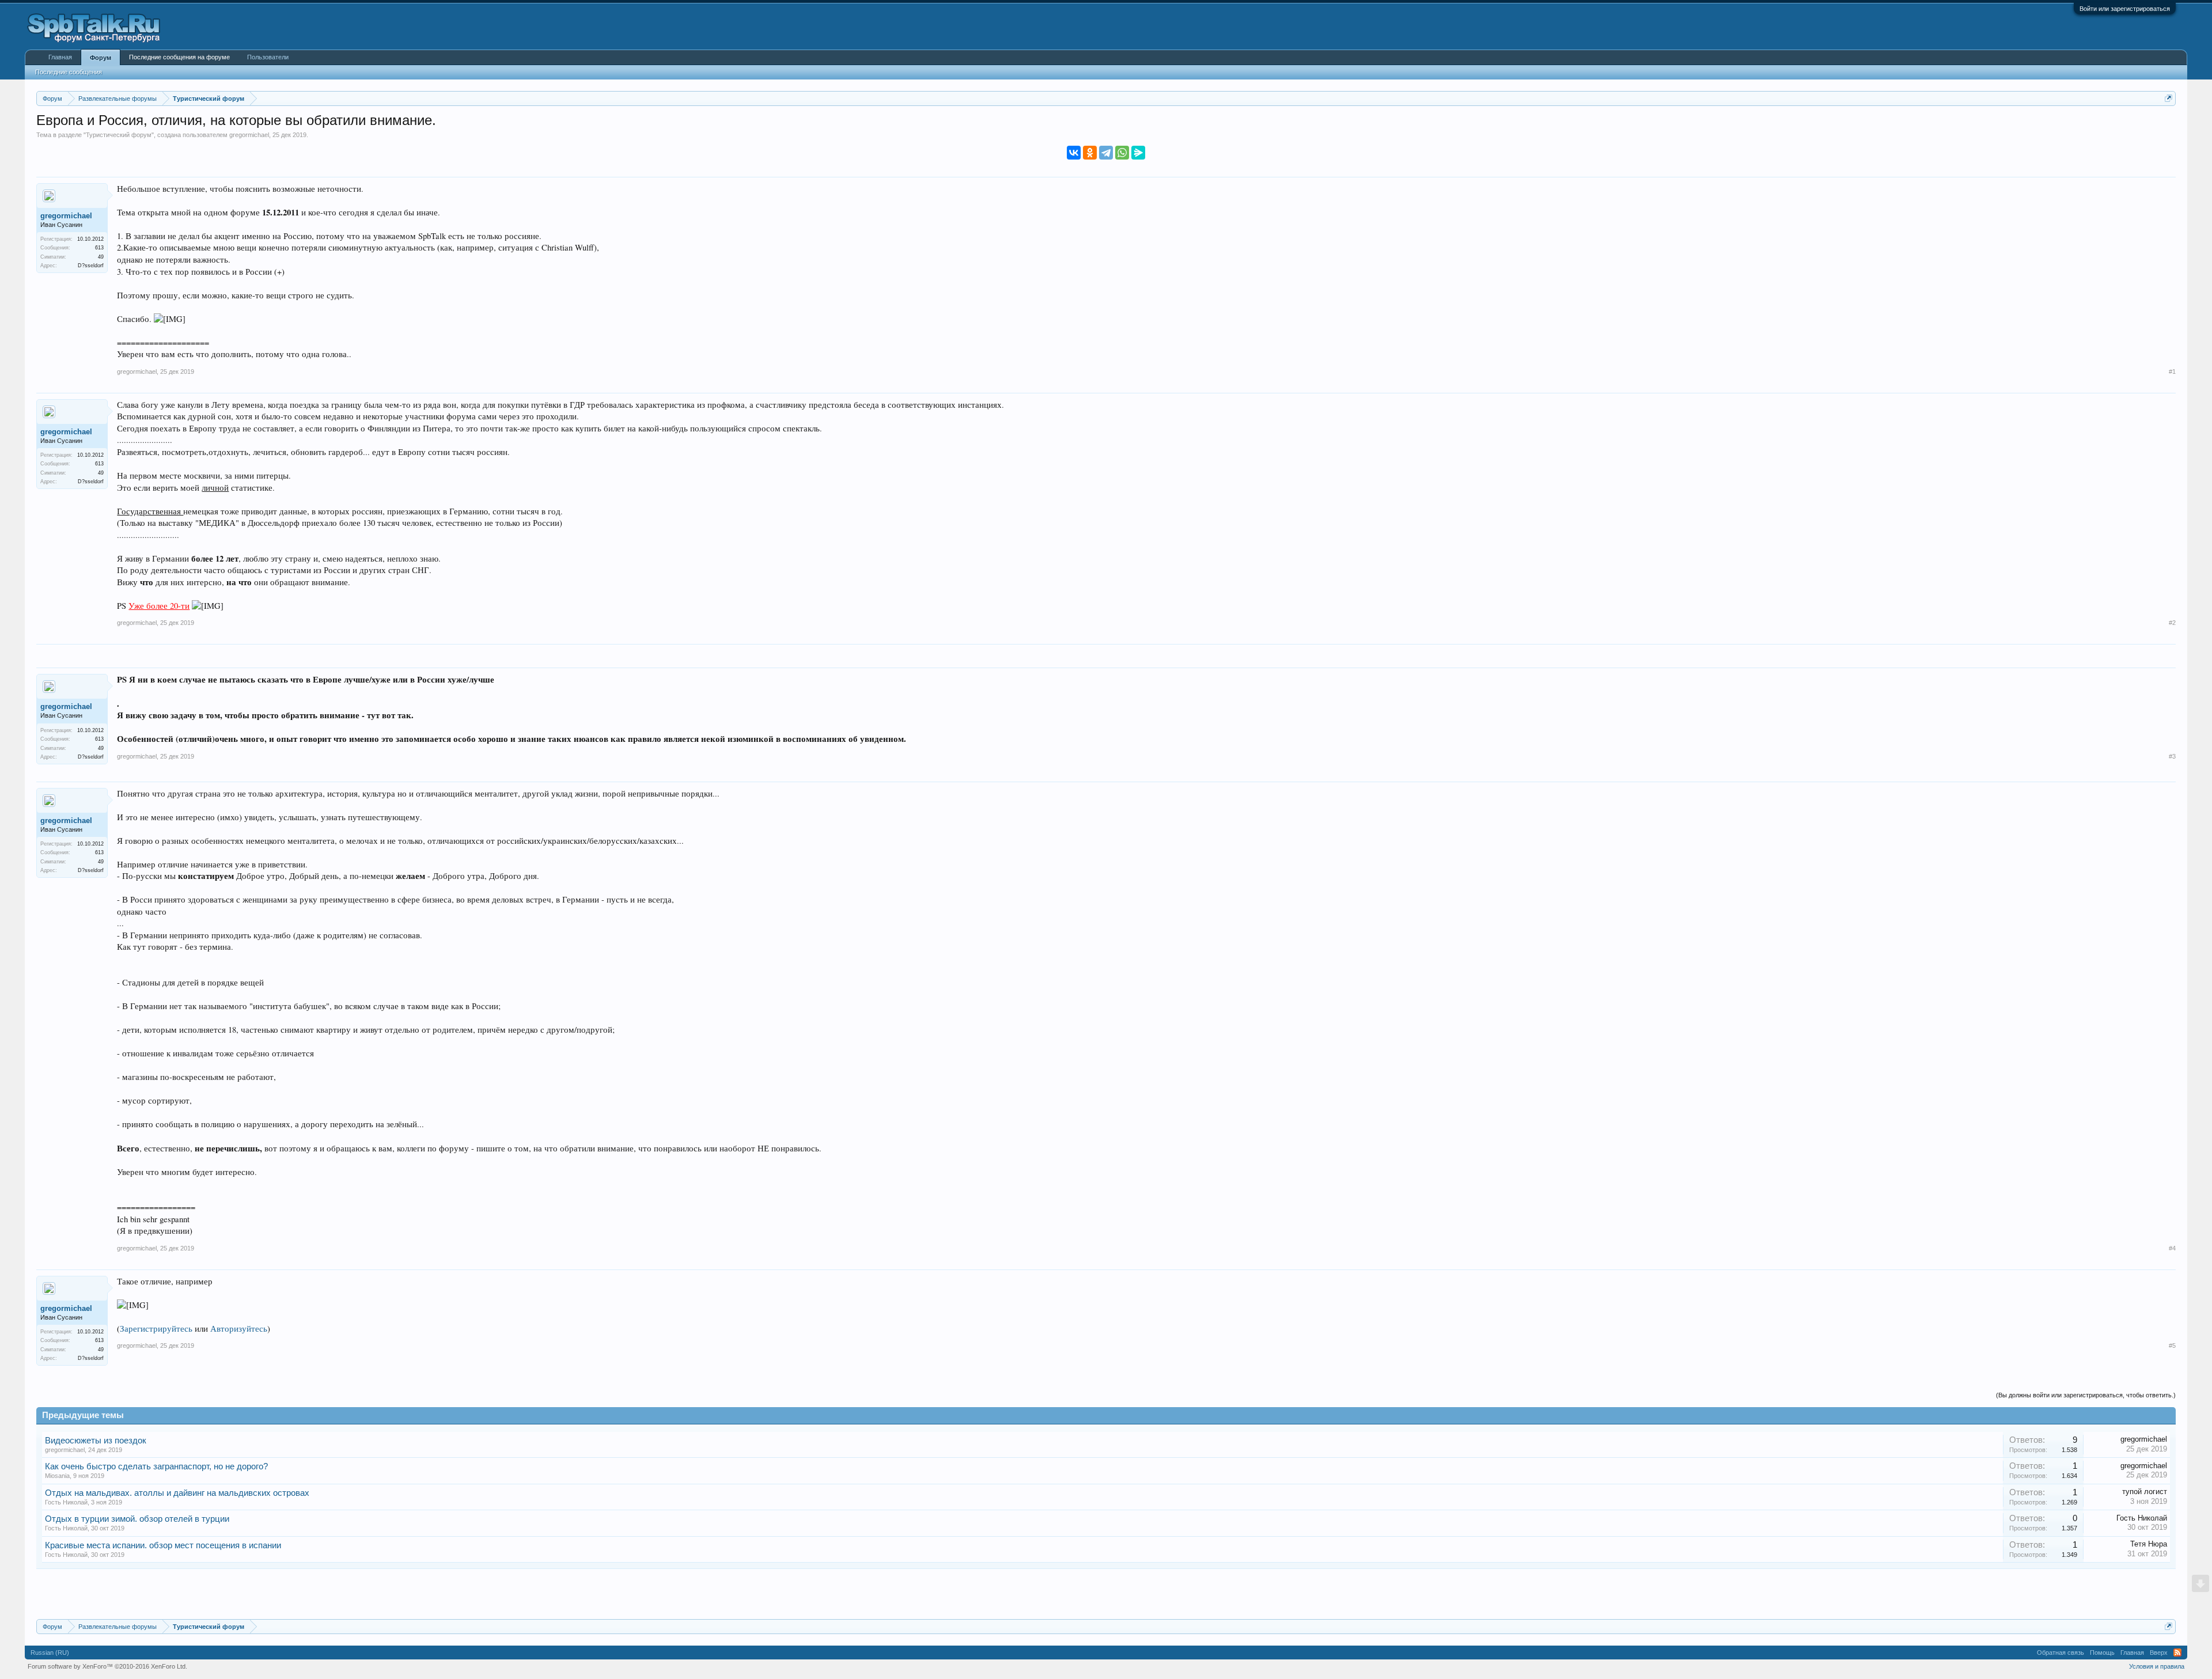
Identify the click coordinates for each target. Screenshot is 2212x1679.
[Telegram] (1106, 153)
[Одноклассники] (1090, 153)
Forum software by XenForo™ (107, 1666)
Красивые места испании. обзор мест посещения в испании (163, 1545)
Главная (60, 57)
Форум (101, 58)
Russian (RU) (50, 1653)
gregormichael (249, 135)
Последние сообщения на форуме (179, 57)
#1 (2172, 372)
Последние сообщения (69, 72)
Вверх (2159, 1653)
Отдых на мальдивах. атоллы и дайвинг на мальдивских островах (177, 1493)
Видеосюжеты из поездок (96, 1441)
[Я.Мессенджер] (1138, 153)
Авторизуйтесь (239, 1329)
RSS (2177, 1653)
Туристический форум (119, 135)
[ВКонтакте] (1074, 153)
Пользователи (268, 57)
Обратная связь (2061, 1653)
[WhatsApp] (1122, 153)
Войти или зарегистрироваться (2125, 9)
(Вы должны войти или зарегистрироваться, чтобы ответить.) (2086, 1395)
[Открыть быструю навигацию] (2169, 98)
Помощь (2102, 1653)
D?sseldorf (91, 266)
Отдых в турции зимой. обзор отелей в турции (137, 1519)
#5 (2172, 1346)
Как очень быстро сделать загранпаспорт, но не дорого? (156, 1466)
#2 (2172, 623)
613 (99, 248)
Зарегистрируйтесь (156, 1329)
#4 (2172, 1248)
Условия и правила (2157, 1666)
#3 (2172, 756)
